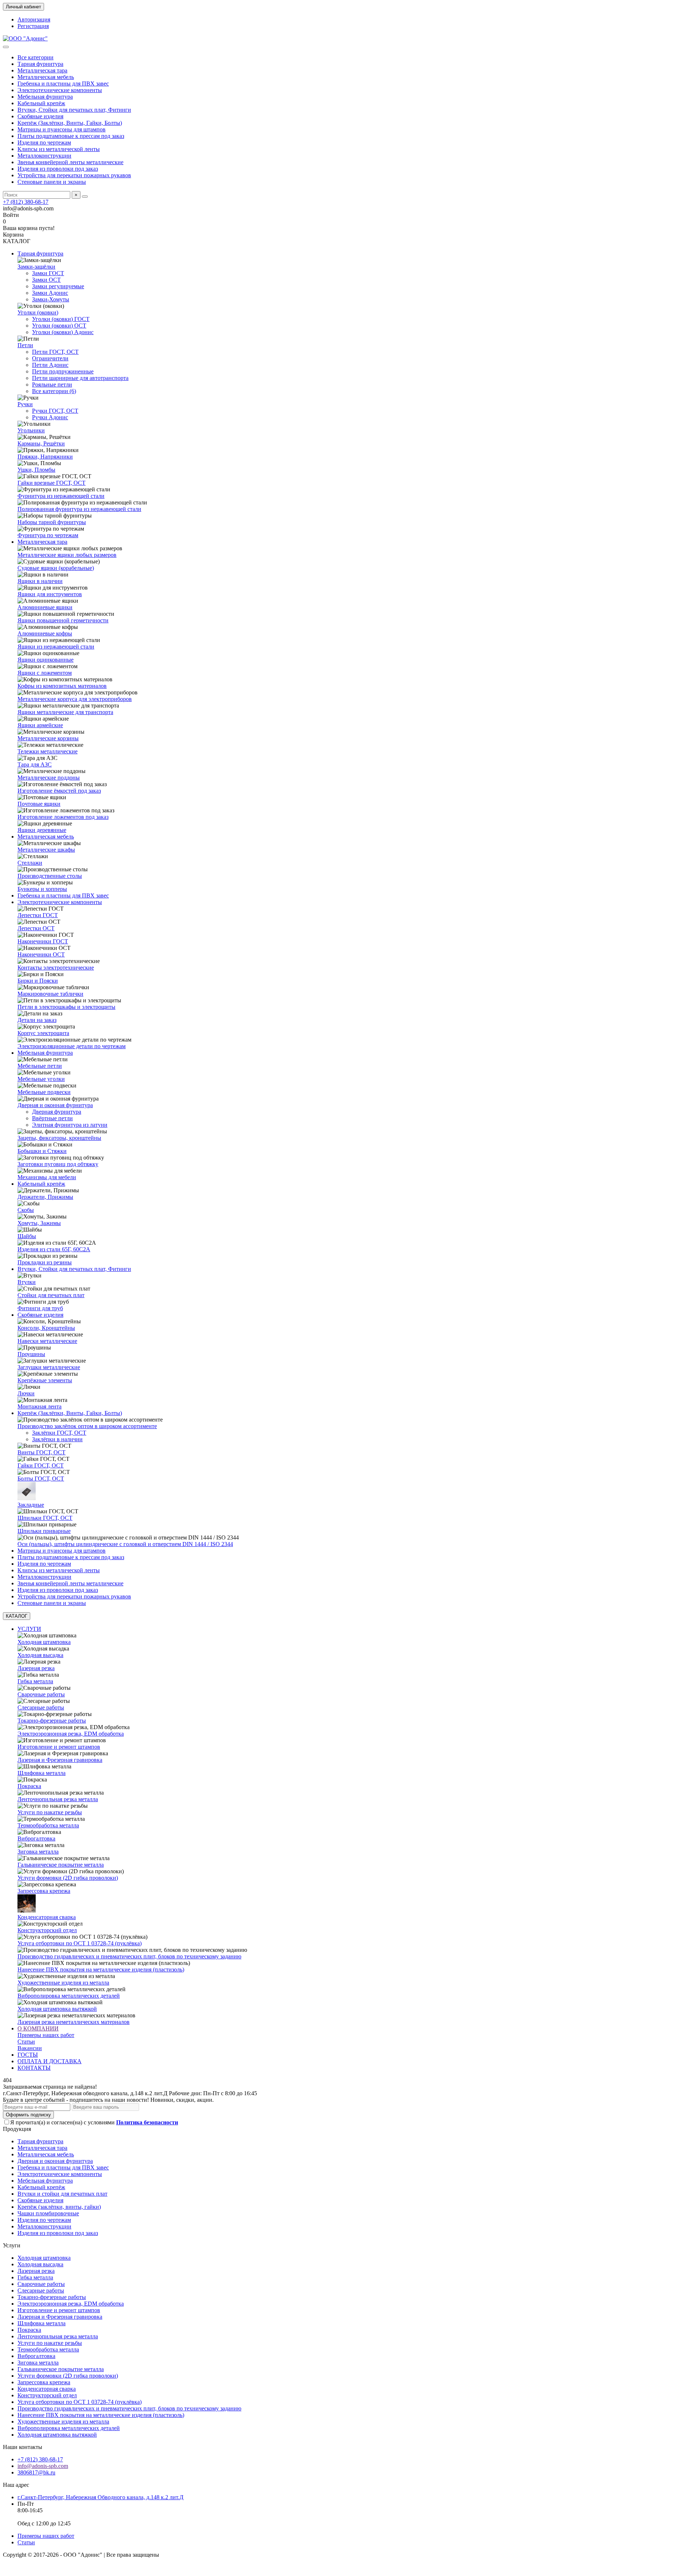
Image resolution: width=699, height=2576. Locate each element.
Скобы (26, 1210)
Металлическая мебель (46, 77)
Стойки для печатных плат (51, 1295)
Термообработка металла (48, 1825)
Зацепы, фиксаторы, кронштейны (59, 1138)
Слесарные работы (41, 1707)
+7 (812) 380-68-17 (26, 202)
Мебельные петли (40, 1066)
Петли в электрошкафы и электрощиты (66, 1007)
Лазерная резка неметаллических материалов (74, 2022)
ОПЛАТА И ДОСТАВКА (50, 2061)
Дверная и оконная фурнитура (55, 1105)
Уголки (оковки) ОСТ (59, 326)
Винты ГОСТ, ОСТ (42, 1452)
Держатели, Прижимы (45, 1197)
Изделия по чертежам (44, 142)
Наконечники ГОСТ (43, 941)
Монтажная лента (40, 1406)
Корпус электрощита (43, 1033)
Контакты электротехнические (56, 968)
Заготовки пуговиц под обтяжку (58, 1164)
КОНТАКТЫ (34, 2068)
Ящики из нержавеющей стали (56, 647)
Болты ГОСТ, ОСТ (41, 1479)
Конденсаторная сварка (47, 1917)
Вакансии (30, 2048)
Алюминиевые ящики (45, 607)
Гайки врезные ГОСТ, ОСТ (52, 483)
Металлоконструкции (44, 156)
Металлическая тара (42, 70)
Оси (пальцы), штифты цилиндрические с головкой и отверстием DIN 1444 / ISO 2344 (125, 1544)
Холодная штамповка (44, 1642)
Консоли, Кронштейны (46, 1328)
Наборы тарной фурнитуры (52, 522)
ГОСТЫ (28, 2055)
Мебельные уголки (41, 1079)
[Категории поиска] (6, 47)
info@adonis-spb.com (43, 2466)
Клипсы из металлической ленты (59, 149)
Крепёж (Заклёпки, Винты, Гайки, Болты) (70, 123)
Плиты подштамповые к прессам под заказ (71, 136)
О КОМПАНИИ (38, 2028)
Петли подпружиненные (63, 371)
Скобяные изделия (40, 116)
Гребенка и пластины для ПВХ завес (63, 84)
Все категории (35, 57)
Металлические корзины (48, 738)
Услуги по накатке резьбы (50, 1812)
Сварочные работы (41, 1694)
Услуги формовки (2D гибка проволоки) (68, 1878)
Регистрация (33, 26)
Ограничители (50, 358)
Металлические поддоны (49, 778)
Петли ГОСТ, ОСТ (55, 352)
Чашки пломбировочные (48, 2213)
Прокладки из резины (45, 1262)
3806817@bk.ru (36, 2472)
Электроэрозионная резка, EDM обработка (71, 1734)
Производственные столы (50, 876)
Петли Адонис (50, 365)
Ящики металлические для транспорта (65, 712)
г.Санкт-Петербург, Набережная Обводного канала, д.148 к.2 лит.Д (100, 2497)
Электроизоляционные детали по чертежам (72, 1046)
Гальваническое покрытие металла (61, 1865)
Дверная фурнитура (57, 1112)
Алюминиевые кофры (45, 633)
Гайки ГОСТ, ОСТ (41, 1465)
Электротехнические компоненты (60, 90)
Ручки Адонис (50, 417)
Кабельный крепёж (41, 103)
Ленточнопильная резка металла (58, 1799)
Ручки (25, 404)
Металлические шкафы (46, 850)
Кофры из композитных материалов (62, 686)
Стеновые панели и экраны (52, 182)
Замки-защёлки (36, 267)
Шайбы (27, 1236)
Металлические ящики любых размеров (67, 555)
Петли (25, 345)
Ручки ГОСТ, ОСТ (55, 411)
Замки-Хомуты (51, 299)
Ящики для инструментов (50, 594)
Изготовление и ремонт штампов (59, 1747)
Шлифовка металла (42, 1773)
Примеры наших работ (46, 2035)
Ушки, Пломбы (36, 470)
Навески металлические (47, 1341)
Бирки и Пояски (38, 981)
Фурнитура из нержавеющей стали (61, 496)
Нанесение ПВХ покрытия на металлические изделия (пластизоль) (101, 1969)
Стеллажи (30, 863)
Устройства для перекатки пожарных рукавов (74, 175)
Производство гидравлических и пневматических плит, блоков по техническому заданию (129, 1956)
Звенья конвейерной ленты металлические (70, 162)
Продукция (17, 2129)
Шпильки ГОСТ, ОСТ (45, 1518)
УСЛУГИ (29, 1629)
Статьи (26, 2042)
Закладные (31, 1505)
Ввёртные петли (52, 1118)
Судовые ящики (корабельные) (56, 568)
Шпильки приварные (44, 1531)
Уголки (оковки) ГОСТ (61, 319)
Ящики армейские (40, 725)
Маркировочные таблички (50, 994)
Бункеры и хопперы (42, 889)
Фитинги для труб (40, 1308)
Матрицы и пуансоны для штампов (62, 129)
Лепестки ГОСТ (38, 915)
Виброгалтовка (36, 1838)
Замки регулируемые (58, 286)
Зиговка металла (38, 1852)
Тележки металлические (48, 751)
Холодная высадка (40, 1655)
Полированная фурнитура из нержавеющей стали (79, 509)
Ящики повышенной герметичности (63, 620)
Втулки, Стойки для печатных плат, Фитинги (74, 110)
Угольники (31, 430)
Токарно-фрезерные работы (52, 1721)
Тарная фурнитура (40, 64)
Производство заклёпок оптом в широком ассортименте (87, 1426)
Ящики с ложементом (45, 673)
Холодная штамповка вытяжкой (57, 2009)
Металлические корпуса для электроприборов (75, 699)
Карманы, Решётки (41, 443)
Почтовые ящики (39, 804)
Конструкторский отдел (47, 1930)
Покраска (29, 1786)
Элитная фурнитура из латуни (70, 1125)
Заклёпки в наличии (57, 1439)
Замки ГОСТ (48, 273)
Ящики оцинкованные (46, 660)
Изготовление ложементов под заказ (63, 817)
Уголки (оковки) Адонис (63, 332)
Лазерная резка (36, 1668)
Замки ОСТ (46, 280)
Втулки (27, 1282)
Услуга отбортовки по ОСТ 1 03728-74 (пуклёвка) (80, 1943)
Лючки (26, 1393)
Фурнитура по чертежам (48, 535)
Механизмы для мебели (47, 1177)
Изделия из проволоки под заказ (58, 169)
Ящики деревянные (42, 830)
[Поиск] (85, 197)
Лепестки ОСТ (36, 928)
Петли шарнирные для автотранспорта (80, 378)
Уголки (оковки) (38, 312)
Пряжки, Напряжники (45, 457)
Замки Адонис (50, 293)
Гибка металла (35, 1681)
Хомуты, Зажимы (39, 1223)
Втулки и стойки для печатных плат (62, 2194)
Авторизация (34, 19)
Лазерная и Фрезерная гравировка (60, 1760)
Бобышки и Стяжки (42, 1151)
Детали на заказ (37, 1020)
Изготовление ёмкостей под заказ (59, 791)
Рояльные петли (52, 385)
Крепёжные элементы (45, 1380)
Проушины (31, 1354)
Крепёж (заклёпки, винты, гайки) (59, 2207)
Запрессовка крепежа (44, 1891)
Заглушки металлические (49, 1367)
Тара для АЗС (35, 764)
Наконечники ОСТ (41, 954)
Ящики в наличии (40, 581)
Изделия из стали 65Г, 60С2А (54, 1249)
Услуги (12, 2245)
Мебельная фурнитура (45, 97)
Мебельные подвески (44, 1092)
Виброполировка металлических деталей (69, 1996)
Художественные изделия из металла (63, 1983)
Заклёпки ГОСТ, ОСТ (59, 1433)
